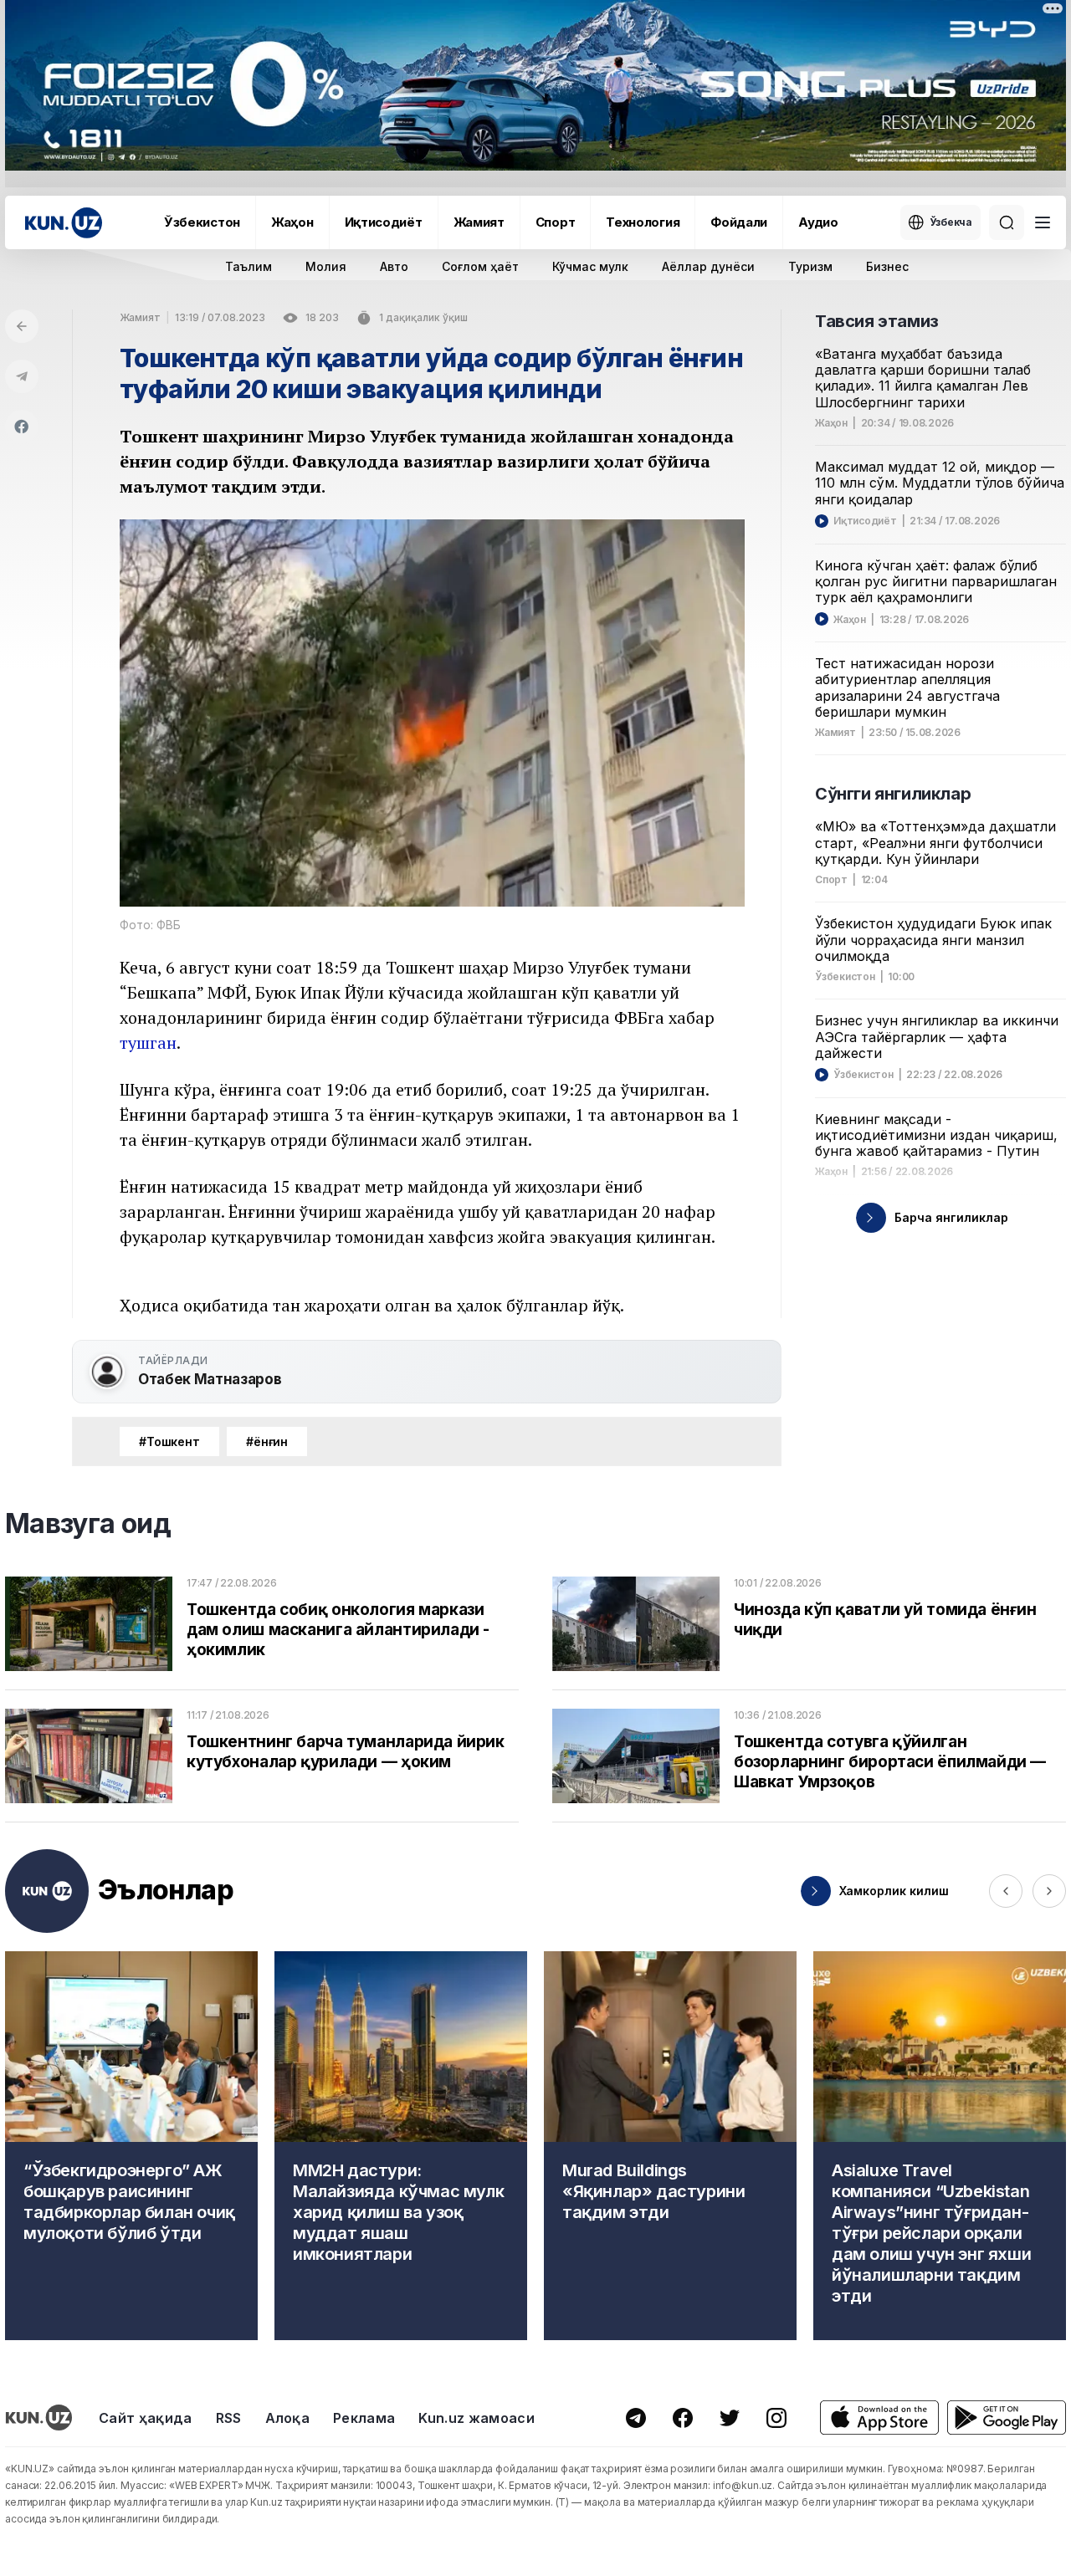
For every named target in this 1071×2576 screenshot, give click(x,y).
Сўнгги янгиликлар (893, 794)
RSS (229, 2418)
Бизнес (887, 266)
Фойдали (739, 222)
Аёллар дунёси (708, 266)
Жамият (479, 222)
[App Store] (879, 2418)
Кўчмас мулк (590, 266)
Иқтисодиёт (384, 222)
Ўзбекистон (202, 222)
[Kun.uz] (64, 223)
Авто (394, 266)
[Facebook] (22, 427)
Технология (643, 222)
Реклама (364, 2418)
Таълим (249, 266)
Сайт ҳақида (146, 2418)
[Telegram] (22, 376)
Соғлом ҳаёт (480, 266)
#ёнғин (267, 1441)
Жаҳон (292, 222)
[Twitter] (730, 2418)
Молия (326, 266)
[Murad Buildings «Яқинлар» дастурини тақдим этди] (670, 2146)
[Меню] (1043, 222)
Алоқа (288, 2418)
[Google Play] (1007, 2418)
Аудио (818, 222)
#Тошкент (169, 1441)
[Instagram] (776, 2418)
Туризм (810, 266)
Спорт (556, 222)
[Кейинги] (1049, 1891)
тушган (148, 1043)
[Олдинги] (1006, 1891)
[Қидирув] (1007, 222)
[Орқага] (22, 326)
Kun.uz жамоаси (476, 2418)
